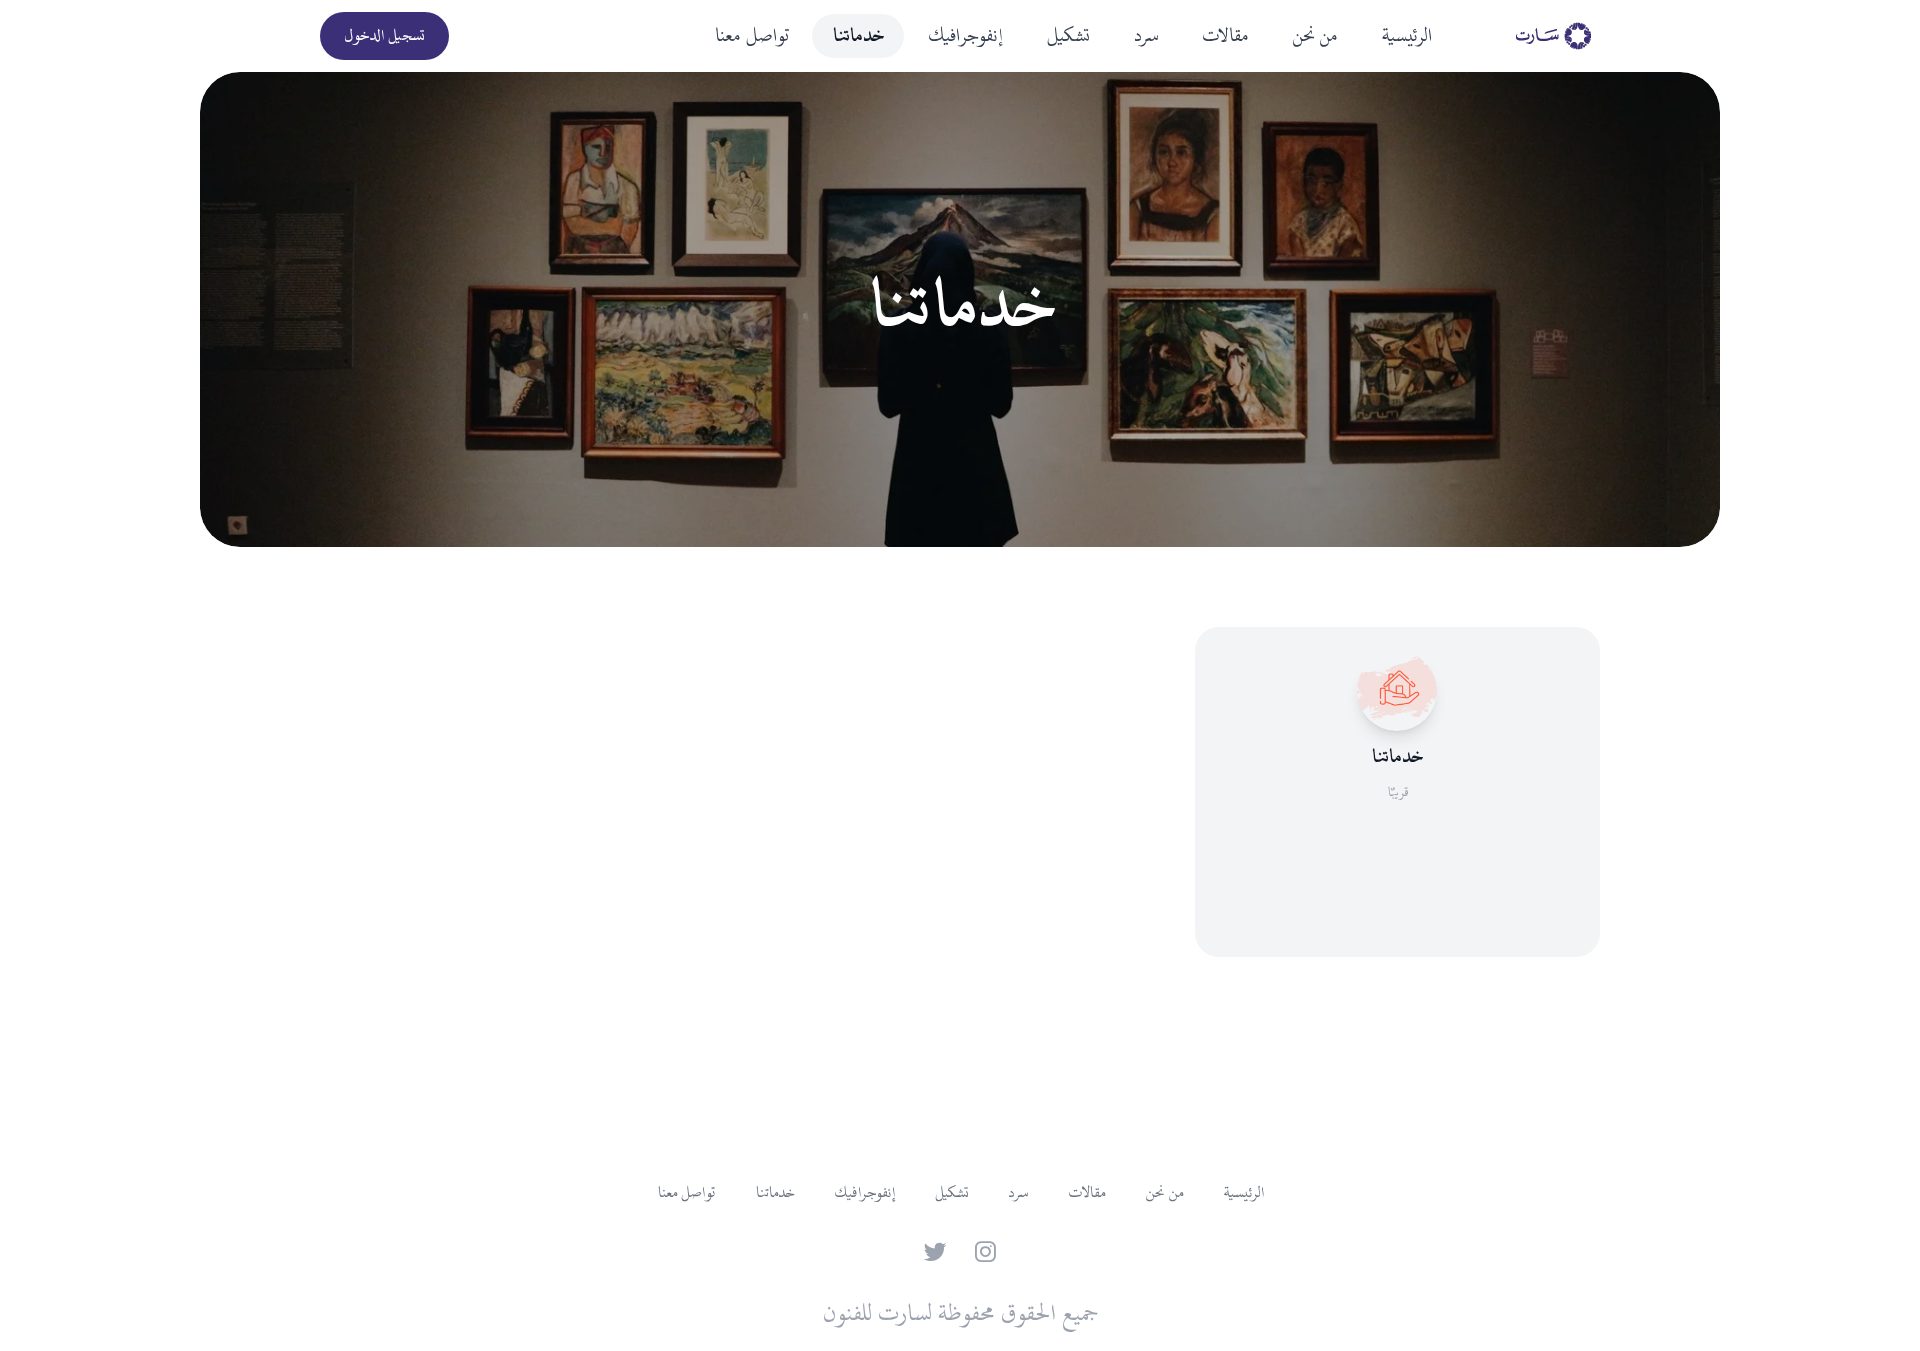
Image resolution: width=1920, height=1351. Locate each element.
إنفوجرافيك (965, 36)
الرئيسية (1406, 36)
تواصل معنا (751, 36)
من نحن (1314, 36)
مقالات (1225, 36)
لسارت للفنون (876, 1314)
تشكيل (1067, 36)
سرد (1145, 36)
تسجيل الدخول (384, 36)
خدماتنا (858, 36)
